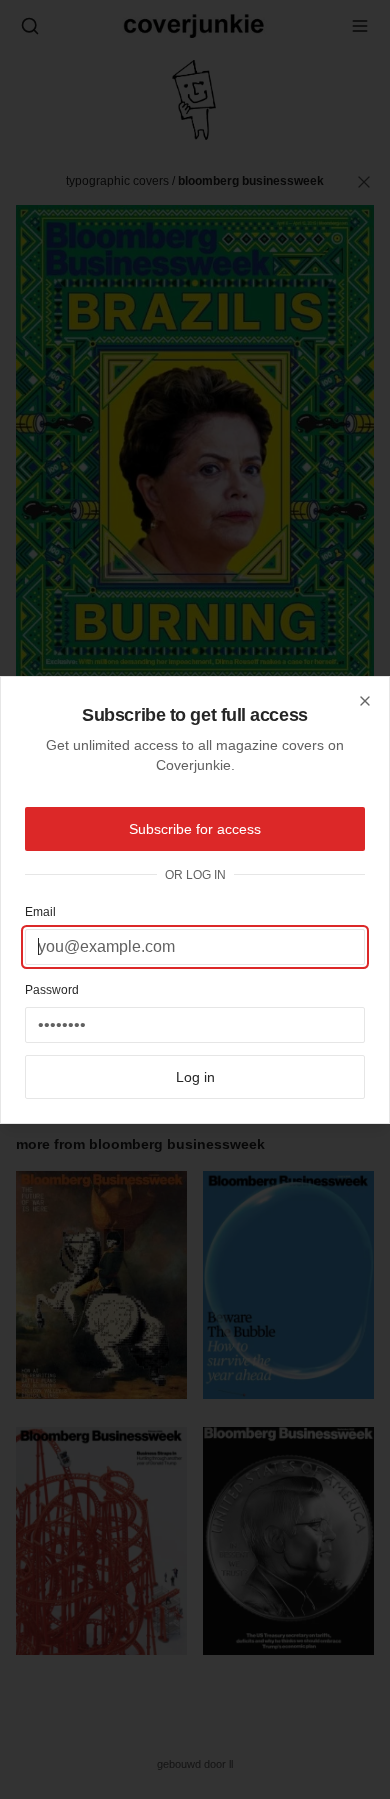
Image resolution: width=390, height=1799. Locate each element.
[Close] (365, 701)
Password (52, 990)
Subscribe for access (195, 829)
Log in (195, 1077)
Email (40, 912)
